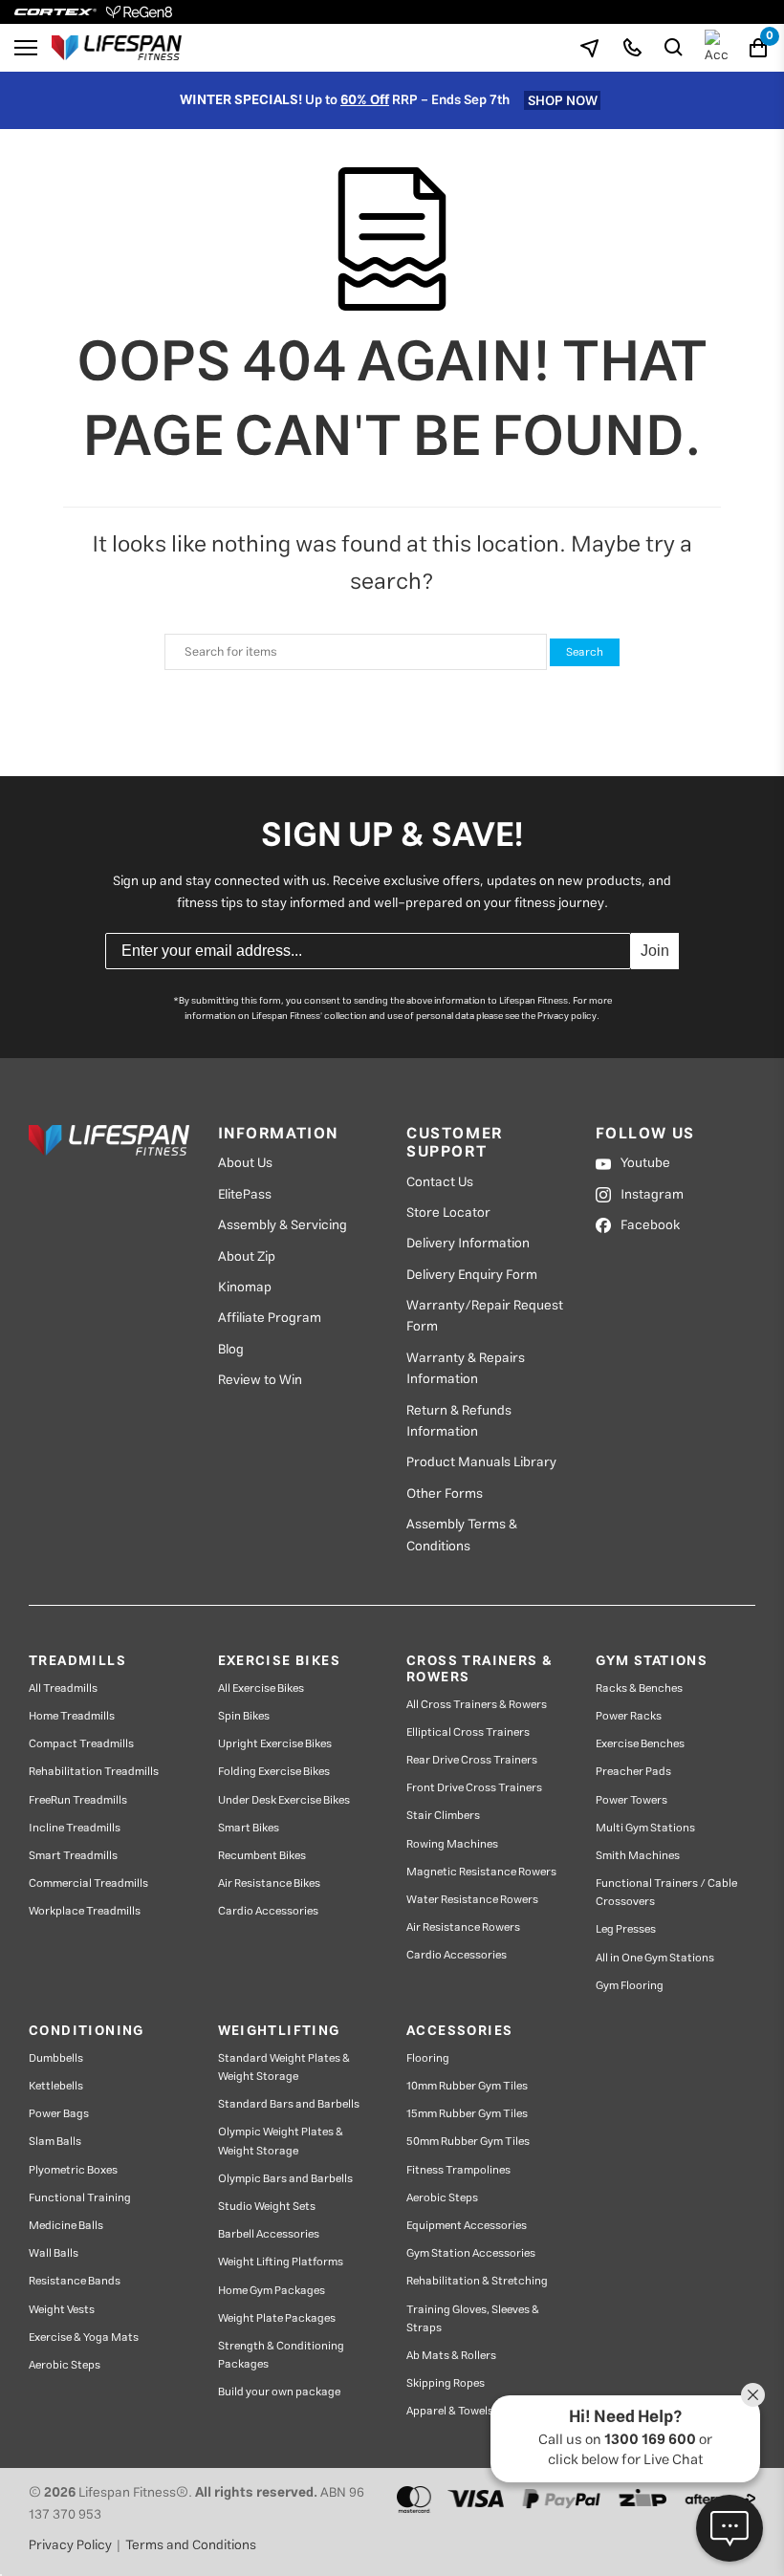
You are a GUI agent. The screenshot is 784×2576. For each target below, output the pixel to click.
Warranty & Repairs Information (466, 1369)
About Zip (247, 1257)
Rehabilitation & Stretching (477, 2281)
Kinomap (245, 1288)
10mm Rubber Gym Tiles (467, 2086)
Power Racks (629, 1716)
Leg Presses (626, 1929)
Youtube (645, 1163)
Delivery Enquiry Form (472, 1275)
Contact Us (440, 1182)
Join (655, 951)
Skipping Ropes (446, 2383)
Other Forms (445, 1494)
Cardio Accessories (268, 1911)
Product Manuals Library (481, 1462)
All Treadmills (63, 1688)
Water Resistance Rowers (472, 1900)
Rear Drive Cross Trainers (472, 1760)
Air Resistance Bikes (269, 1883)
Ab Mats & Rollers (451, 2356)
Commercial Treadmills (88, 1883)
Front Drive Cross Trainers (474, 1788)
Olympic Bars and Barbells (285, 2179)
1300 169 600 (650, 2440)
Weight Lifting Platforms (281, 2262)
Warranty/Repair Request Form (485, 1317)
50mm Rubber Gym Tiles (468, 2142)
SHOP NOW (563, 100)
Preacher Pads (633, 1772)
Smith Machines (638, 1856)
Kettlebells (56, 2086)
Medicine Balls (66, 2226)
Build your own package (279, 2392)
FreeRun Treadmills (78, 1800)
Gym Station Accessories (471, 2253)
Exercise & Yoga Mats (84, 2338)
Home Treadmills (72, 1716)
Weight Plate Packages (277, 2318)
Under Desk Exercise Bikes (284, 1800)
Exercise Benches (640, 1744)
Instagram (652, 1195)
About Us (245, 1163)
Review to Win (260, 1380)
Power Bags (59, 2114)
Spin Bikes (244, 1716)
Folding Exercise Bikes (274, 1772)
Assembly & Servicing (283, 1225)
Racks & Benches (639, 1688)
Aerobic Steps (65, 2365)
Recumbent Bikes (262, 1856)
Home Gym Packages (272, 2291)
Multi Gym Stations (645, 1828)
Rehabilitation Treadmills (94, 1772)
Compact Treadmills (81, 1744)
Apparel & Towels (450, 2411)
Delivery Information (468, 1244)
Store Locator (448, 1213)
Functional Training (80, 2198)
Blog (231, 1350)
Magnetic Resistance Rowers (481, 1872)
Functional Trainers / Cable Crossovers (666, 1893)
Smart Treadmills (73, 1856)
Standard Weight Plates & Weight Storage (284, 2067)
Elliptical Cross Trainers (468, 1732)
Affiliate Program (270, 1318)
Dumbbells (56, 2058)
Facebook (650, 1225)
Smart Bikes (249, 1828)
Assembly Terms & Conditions (462, 1536)
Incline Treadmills (75, 1828)
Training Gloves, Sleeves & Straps (473, 2319)
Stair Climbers (443, 1816)
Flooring (428, 2058)
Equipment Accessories (467, 2226)
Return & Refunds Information (459, 1422)
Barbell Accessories (269, 2234)
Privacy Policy (70, 2545)
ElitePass (245, 1195)
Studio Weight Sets (267, 2207)
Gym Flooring (630, 1986)
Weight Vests (62, 2310)
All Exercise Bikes (261, 1688)
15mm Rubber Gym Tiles (467, 2114)
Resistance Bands (75, 2281)
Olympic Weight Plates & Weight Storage (281, 2141)
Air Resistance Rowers (463, 1927)
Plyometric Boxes (73, 2170)
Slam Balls (55, 2142)
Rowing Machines (452, 1844)
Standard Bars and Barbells (289, 2104)
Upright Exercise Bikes (275, 1744)
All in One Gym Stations (655, 1958)
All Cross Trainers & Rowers (477, 1705)
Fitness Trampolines (458, 2170)
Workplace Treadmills (85, 1911)
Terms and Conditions (191, 2545)
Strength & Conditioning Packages (281, 2355)
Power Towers (632, 1800)
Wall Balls (54, 2253)
